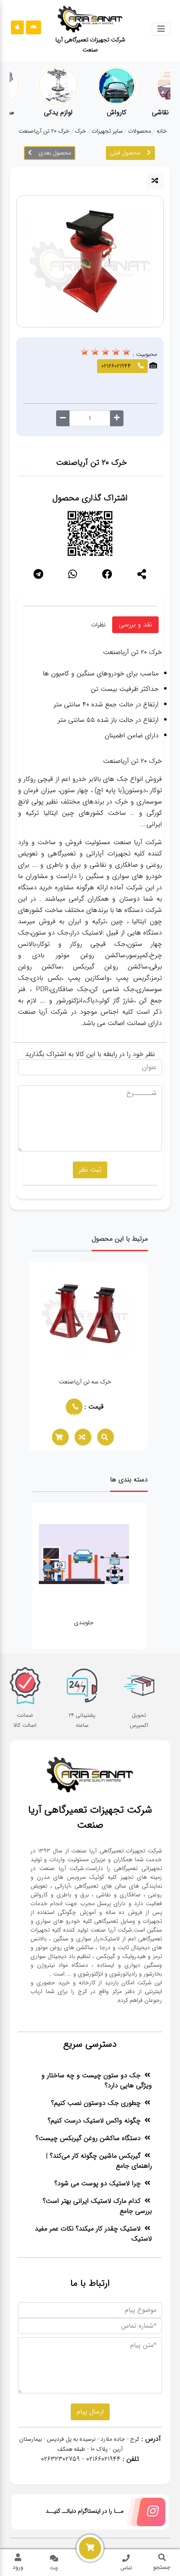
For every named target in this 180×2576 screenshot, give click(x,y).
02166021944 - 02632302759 (81, 2459)
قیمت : (99, 1407)
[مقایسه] (155, 181)
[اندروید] (33, 27)
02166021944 (77, 1413)
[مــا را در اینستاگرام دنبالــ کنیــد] (144, 2514)
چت (54, 2568)
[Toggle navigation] (161, 29)
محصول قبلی (125, 153)
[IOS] (17, 27)
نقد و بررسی (135, 625)
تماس (126, 2568)
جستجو (162, 2567)
